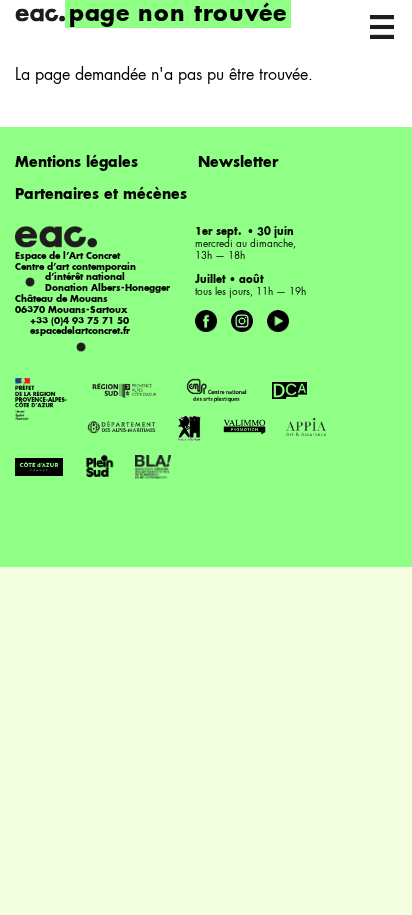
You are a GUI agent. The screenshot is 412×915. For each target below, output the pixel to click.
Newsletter (238, 163)
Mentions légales (76, 163)
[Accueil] (40, 15)
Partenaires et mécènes (101, 195)
